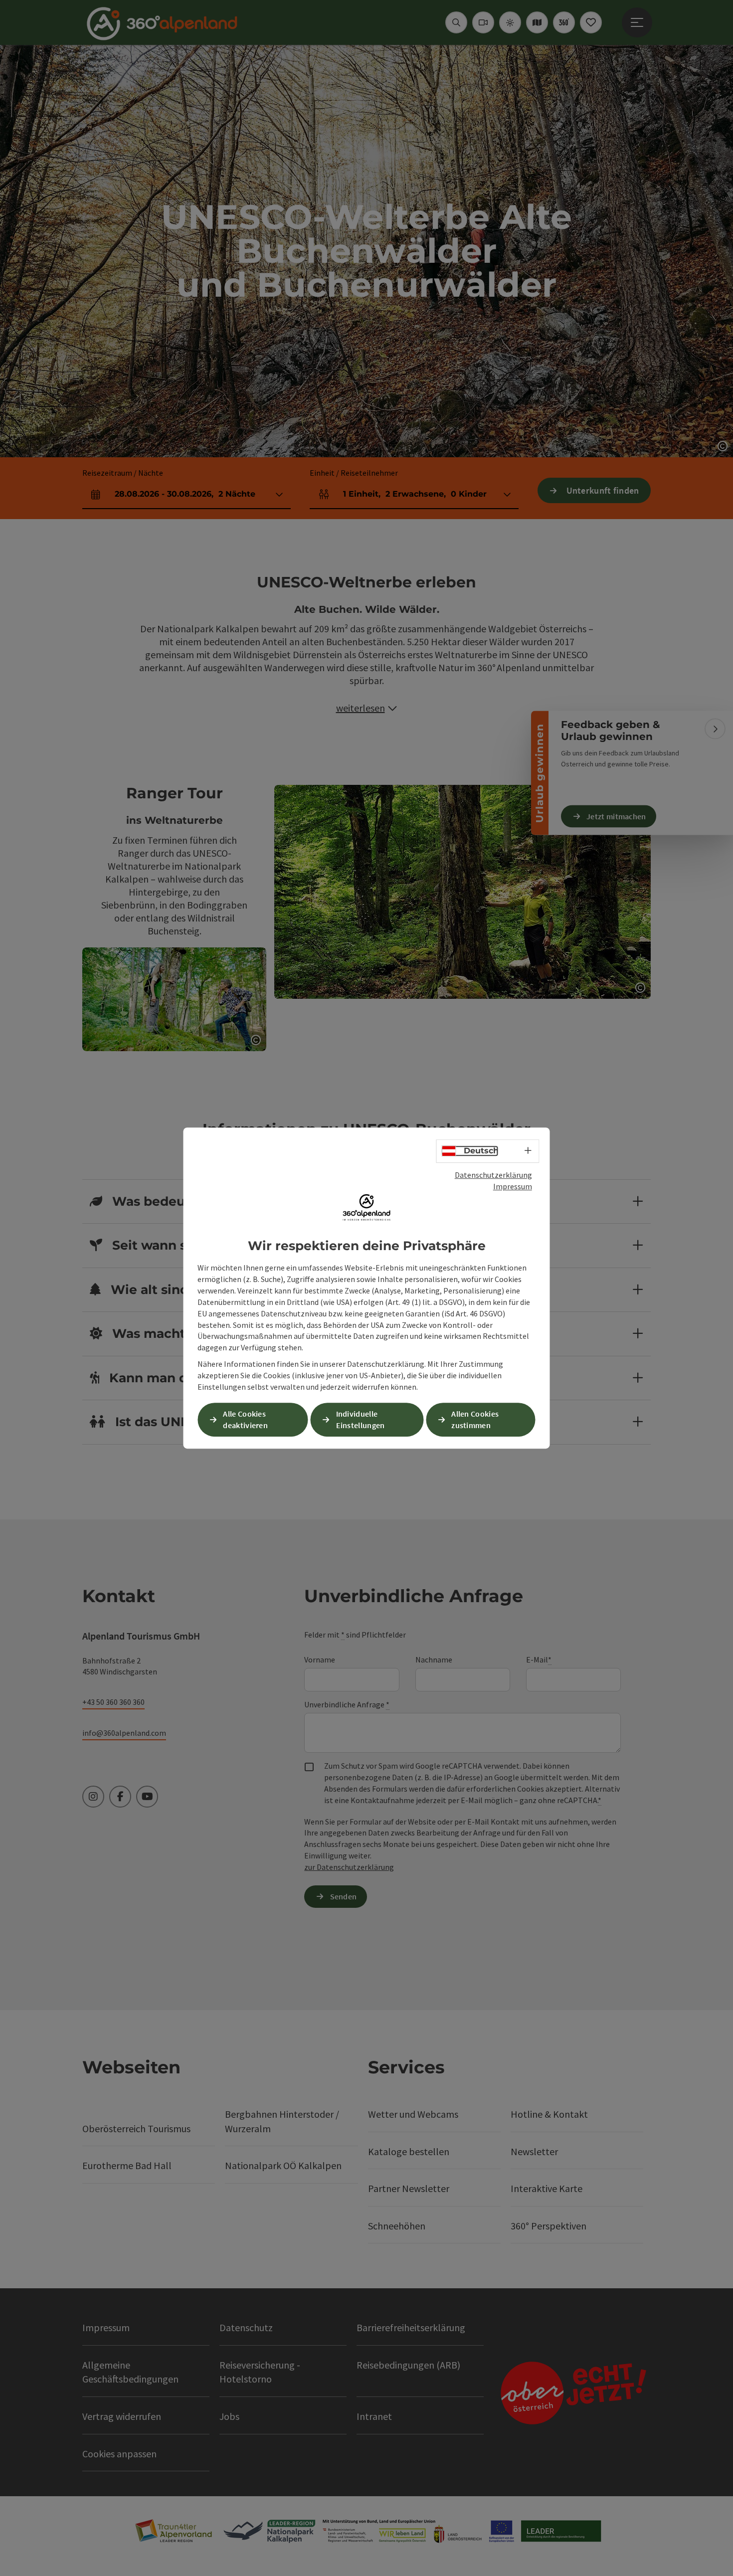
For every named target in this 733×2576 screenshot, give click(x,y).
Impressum (513, 1186)
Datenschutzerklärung (493, 1175)
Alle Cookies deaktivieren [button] (245, 1419)
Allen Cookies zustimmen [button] (475, 1419)
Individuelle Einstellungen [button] (361, 1419)
